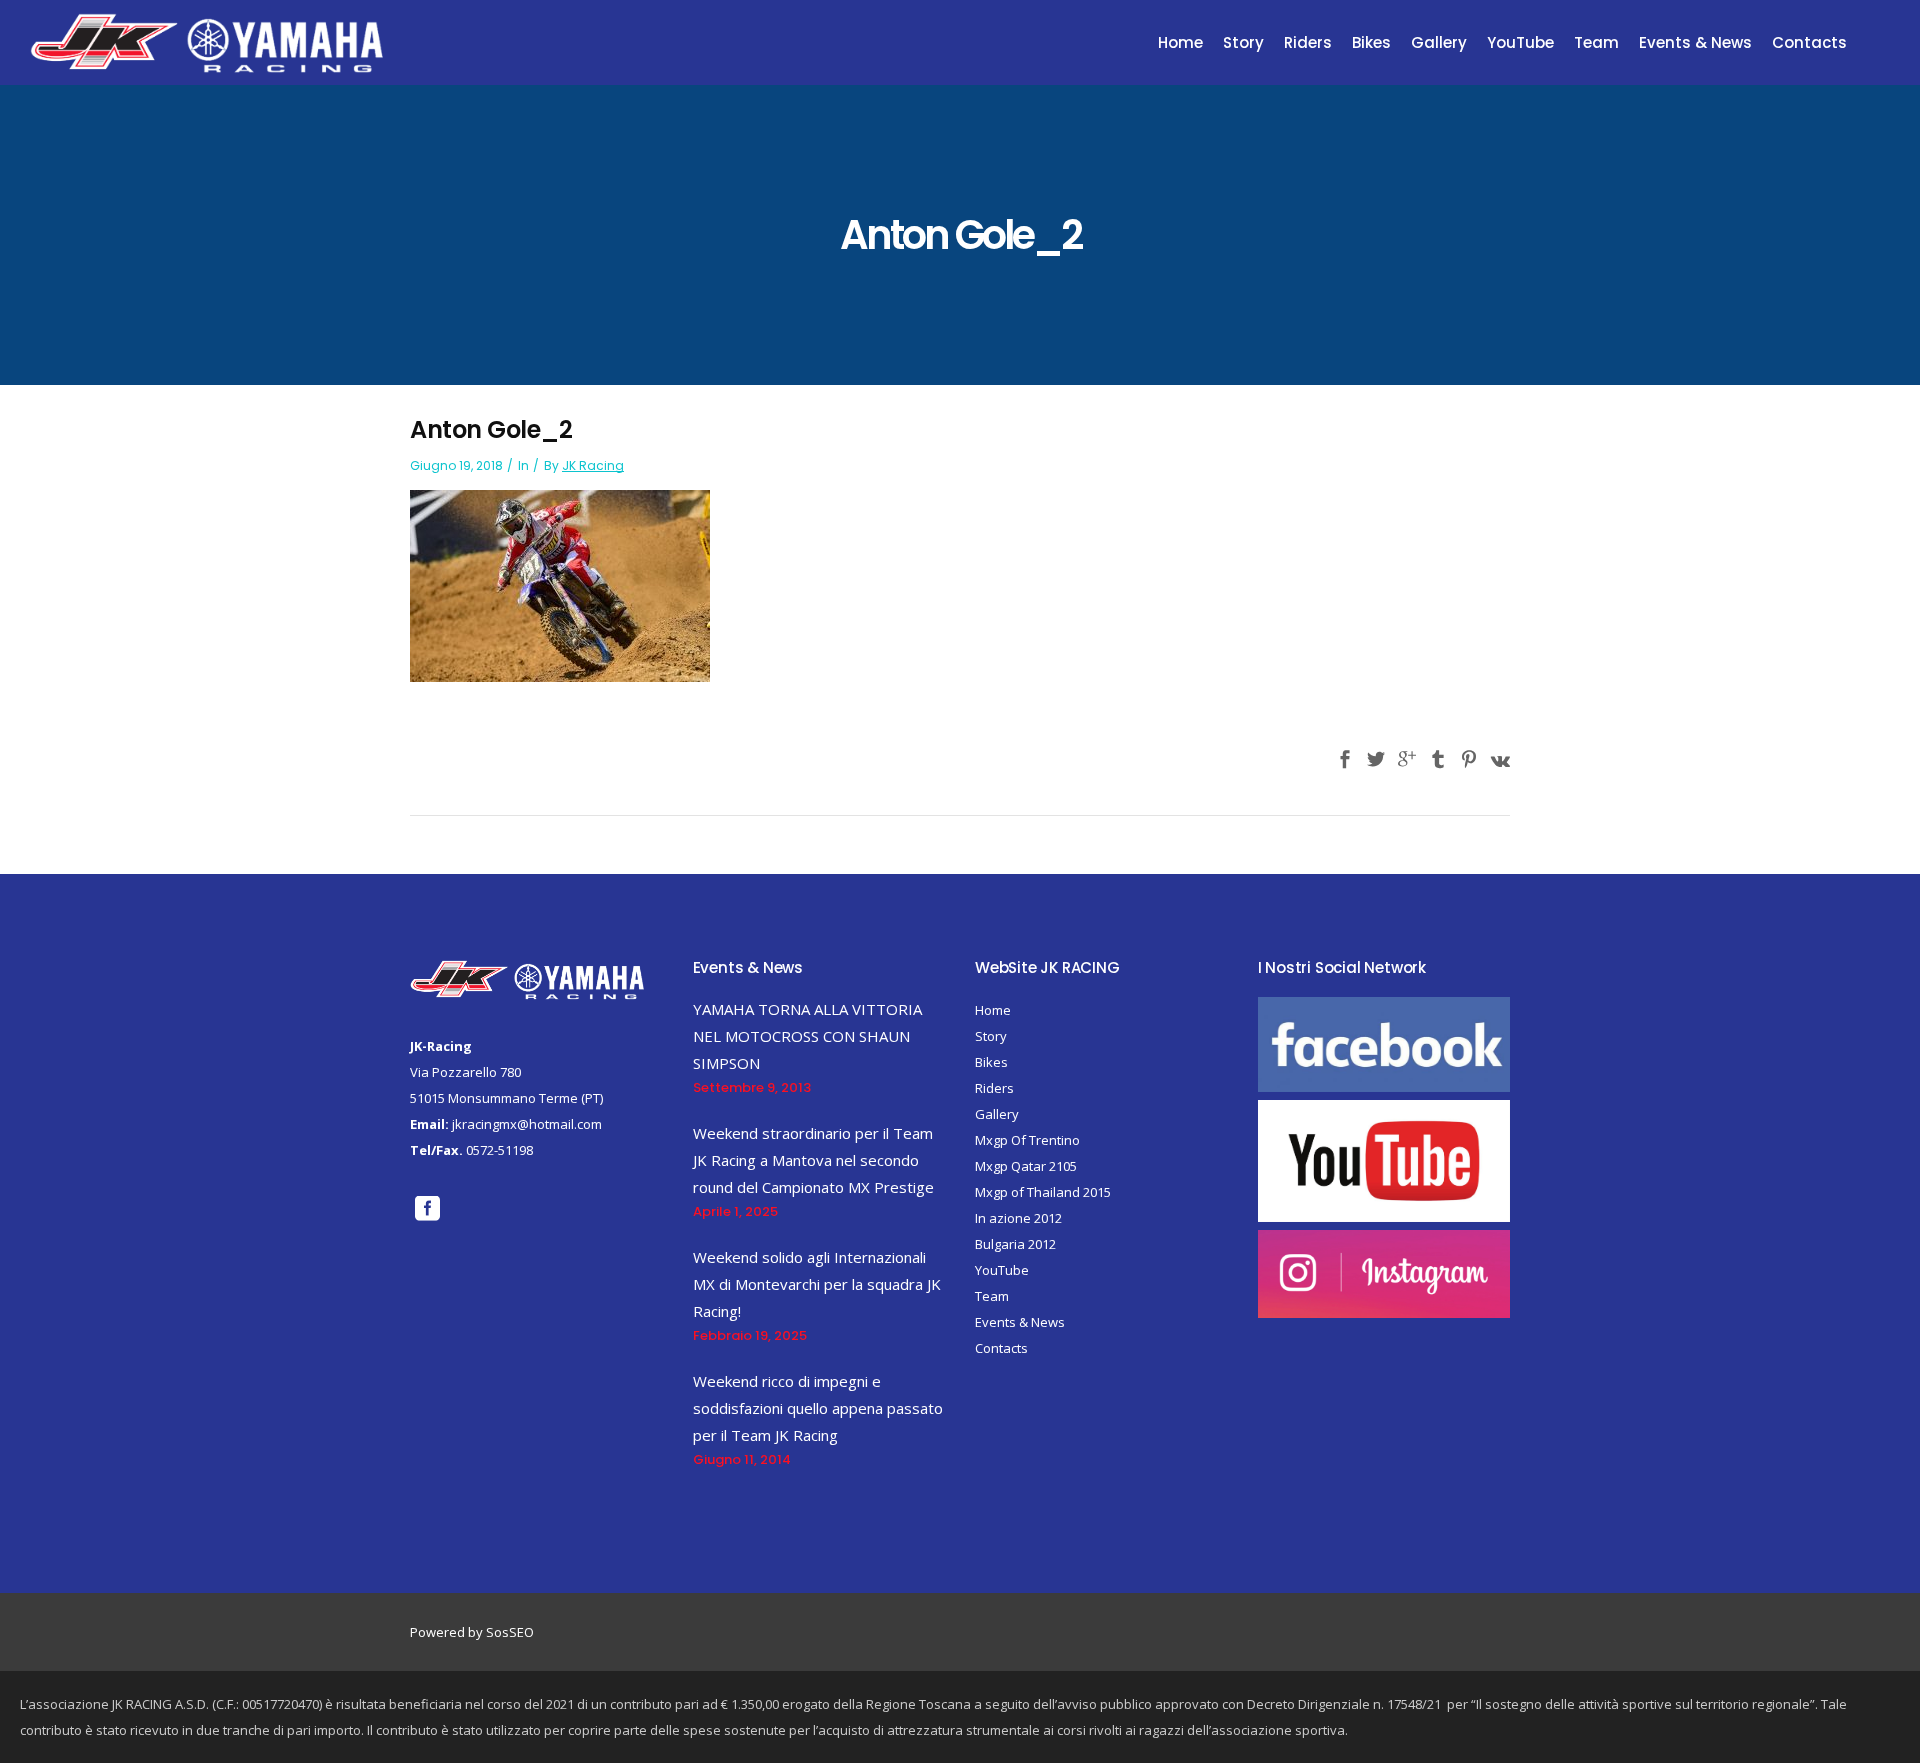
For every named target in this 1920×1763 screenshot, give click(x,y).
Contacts (1001, 1348)
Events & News (1020, 1322)
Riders (994, 1088)
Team (992, 1296)
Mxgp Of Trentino (1027, 1140)
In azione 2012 (1018, 1218)
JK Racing (593, 465)
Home (993, 1010)
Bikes (991, 1062)
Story (991, 1036)
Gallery (997, 1114)
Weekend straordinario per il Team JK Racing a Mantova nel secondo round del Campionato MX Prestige (813, 1160)
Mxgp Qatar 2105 (1026, 1166)
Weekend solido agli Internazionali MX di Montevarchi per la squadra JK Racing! (817, 1284)
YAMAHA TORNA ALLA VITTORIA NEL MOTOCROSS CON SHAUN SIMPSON (807, 1036)
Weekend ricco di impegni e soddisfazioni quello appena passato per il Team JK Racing (818, 1408)
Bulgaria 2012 (1015, 1244)
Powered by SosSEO (472, 1632)
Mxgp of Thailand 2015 (1043, 1192)
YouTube (1002, 1270)
